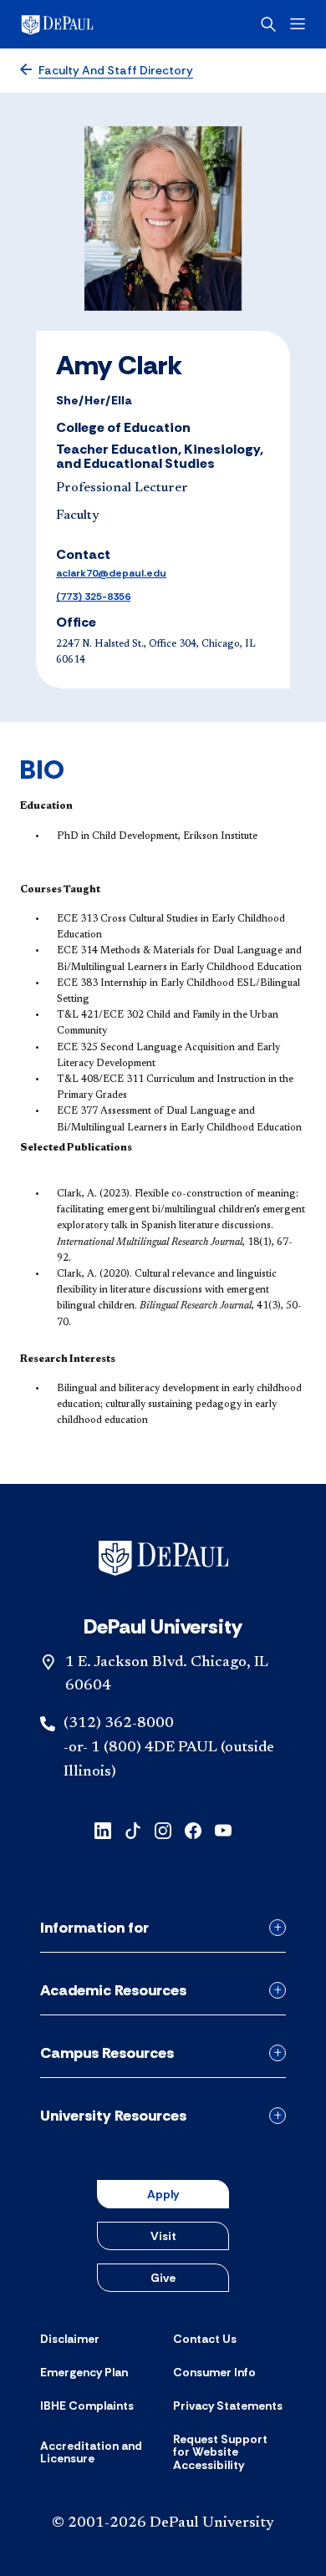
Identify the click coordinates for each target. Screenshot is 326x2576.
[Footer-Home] (163, 1558)
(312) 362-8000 (119, 1724)
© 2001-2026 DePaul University (163, 2523)
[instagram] (163, 1829)
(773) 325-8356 (93, 597)
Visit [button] (163, 2236)
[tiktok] (133, 1829)
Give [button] (163, 2278)
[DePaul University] (84, 24)
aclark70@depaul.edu (111, 573)
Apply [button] (163, 2194)
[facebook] (193, 1829)
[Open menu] (298, 24)
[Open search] (268, 24)
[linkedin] (103, 1829)
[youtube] (223, 1829)
